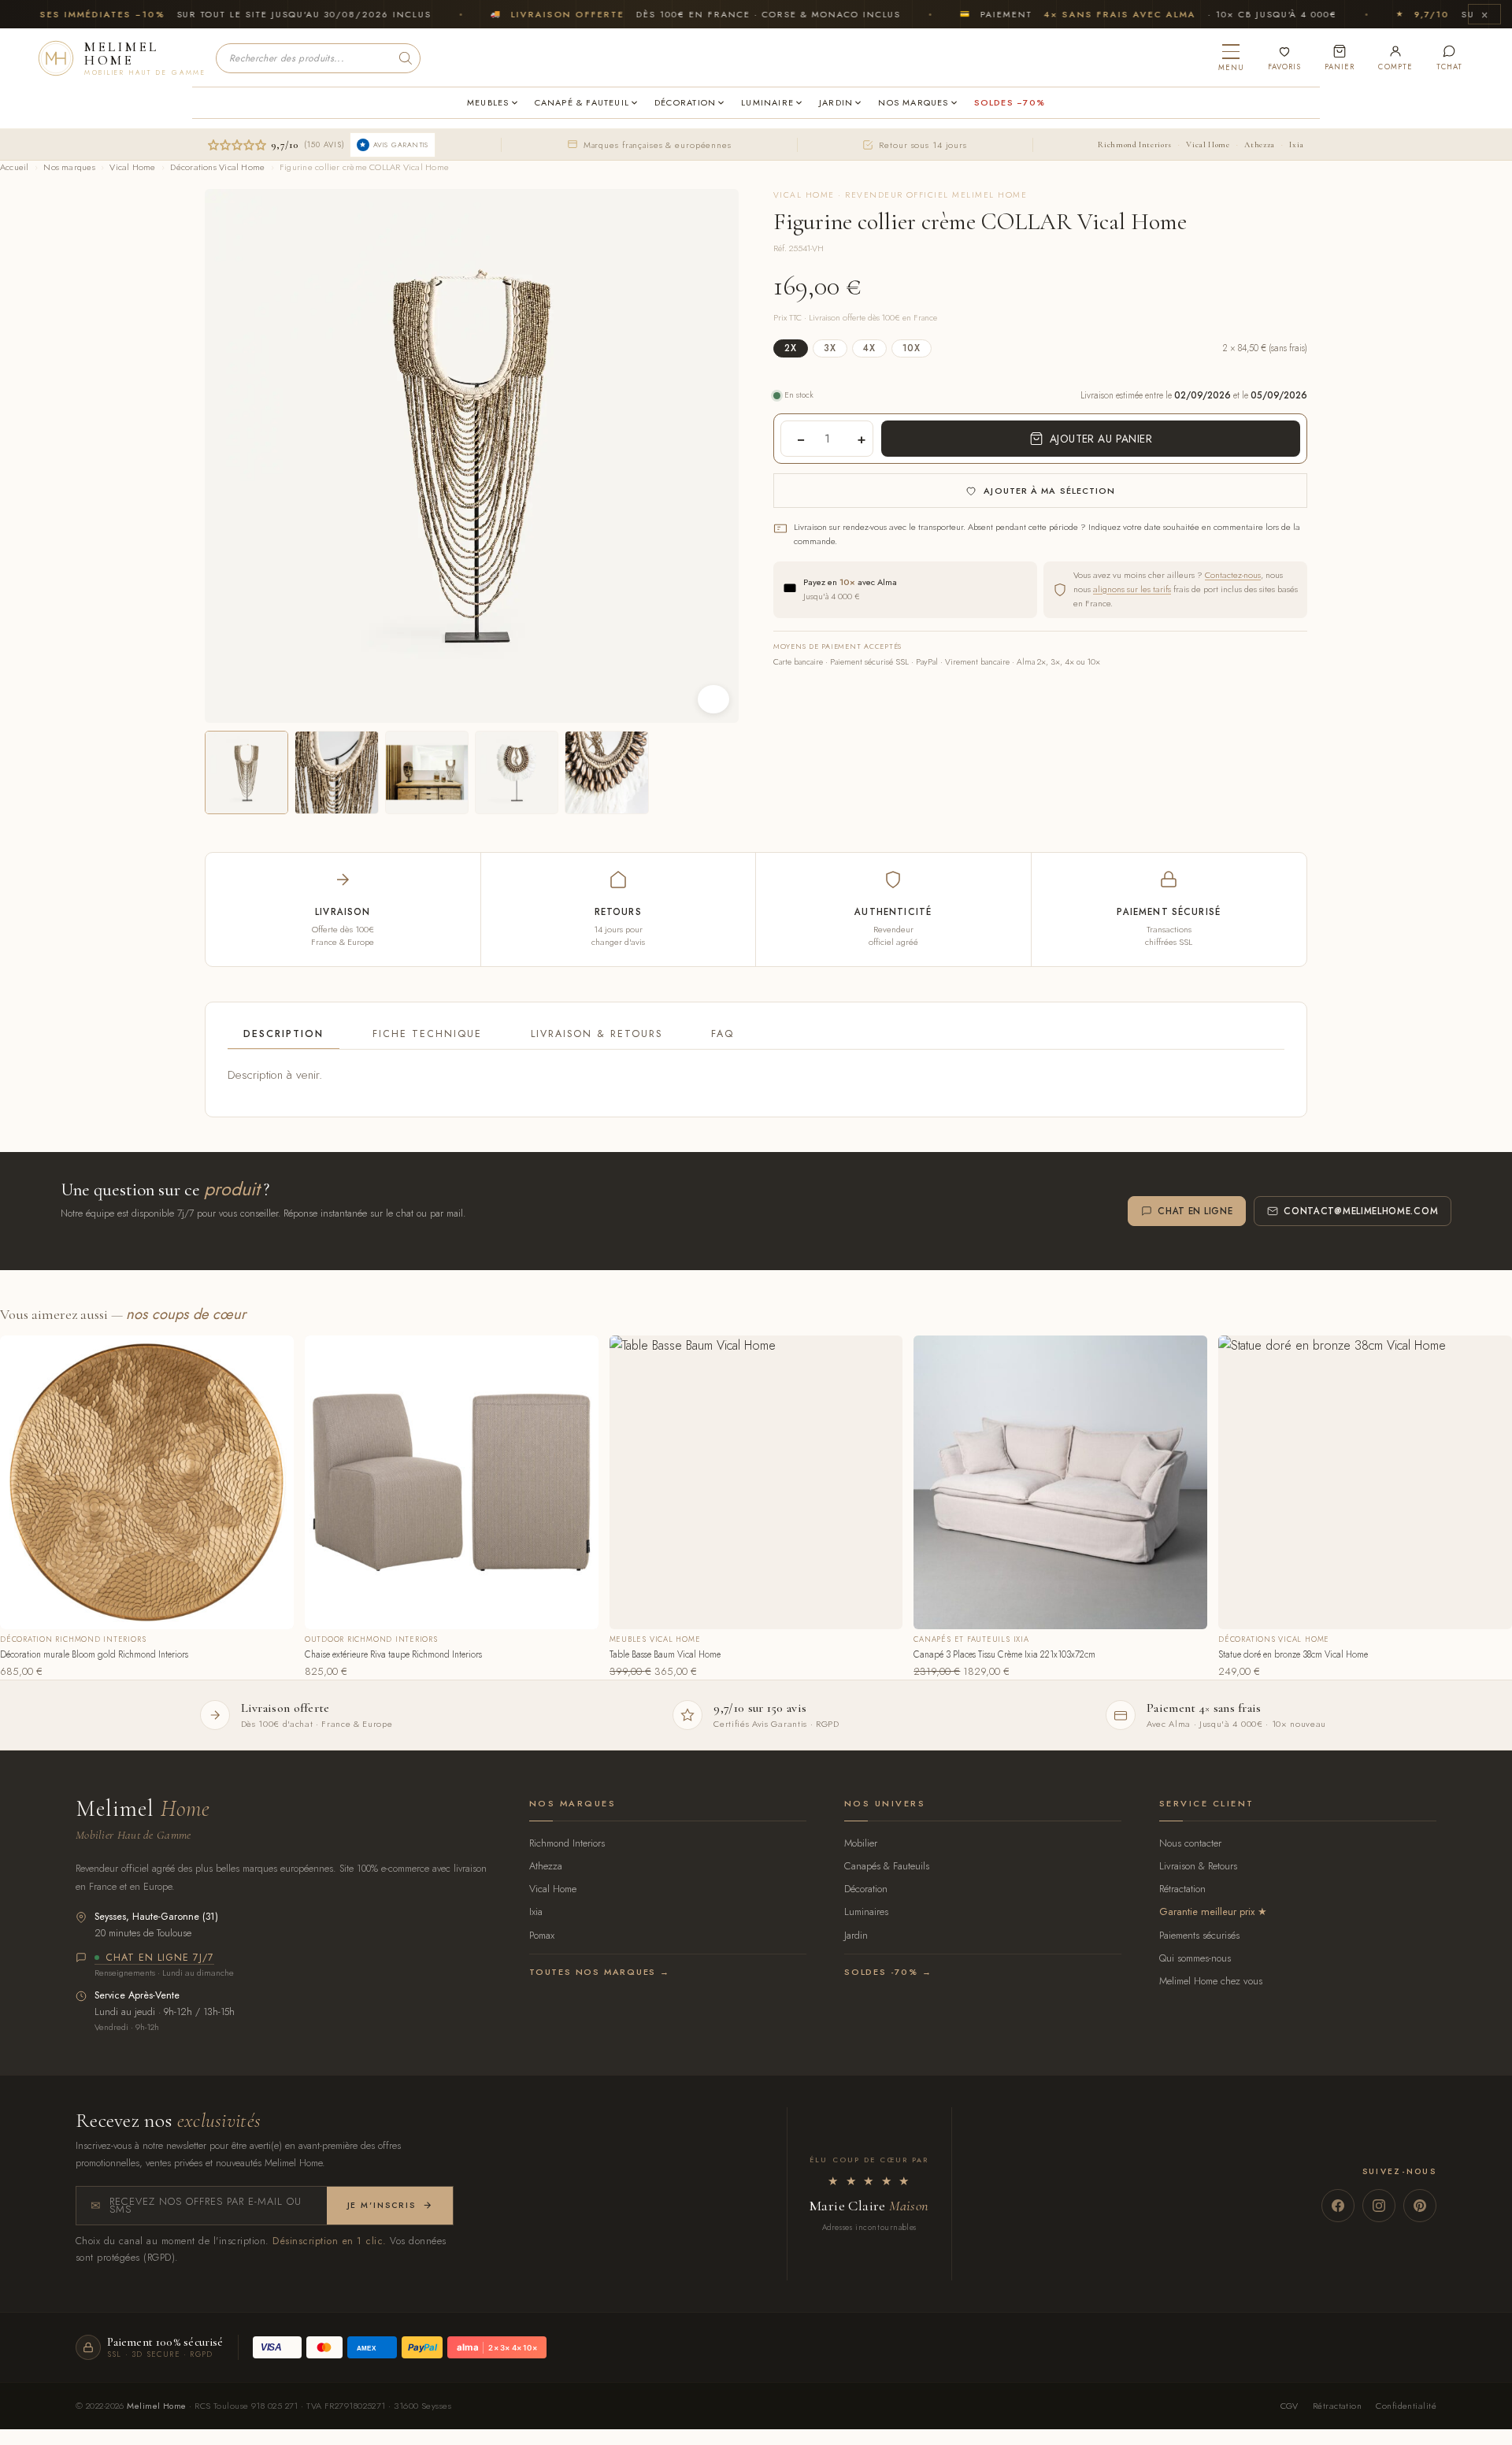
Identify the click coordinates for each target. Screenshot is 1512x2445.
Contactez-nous (1233, 575)
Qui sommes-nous (1195, 1958)
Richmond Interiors (1134, 144)
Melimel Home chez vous (1211, 1981)
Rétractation (1182, 1889)
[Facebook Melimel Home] (1338, 2206)
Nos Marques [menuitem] (913, 102)
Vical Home (1208, 144)
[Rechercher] (406, 58)
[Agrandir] (713, 699)
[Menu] (1231, 58)
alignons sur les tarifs (1132, 589)
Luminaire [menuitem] (767, 102)
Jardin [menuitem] (836, 102)
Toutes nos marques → (600, 1972)
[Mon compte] (1395, 58)
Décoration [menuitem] (685, 102)
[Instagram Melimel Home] (1379, 2206)
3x (830, 348)
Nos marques (69, 167)
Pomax (542, 1935)
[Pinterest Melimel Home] (1420, 2206)
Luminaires (866, 1912)
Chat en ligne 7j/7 (160, 1958)
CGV (1290, 2406)
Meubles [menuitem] (488, 102)
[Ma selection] (1284, 58)
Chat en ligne (1195, 1211)
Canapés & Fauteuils (887, 1866)
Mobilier (861, 1843)
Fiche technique (427, 1034)
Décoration (866, 1889)
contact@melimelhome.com (1361, 1211)
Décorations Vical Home (217, 167)
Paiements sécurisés (1199, 1935)
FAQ (723, 1034)
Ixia (1297, 144)
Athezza (1259, 144)
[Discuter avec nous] (1449, 58)
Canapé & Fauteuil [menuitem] (582, 102)
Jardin (856, 1935)
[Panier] (1340, 58)
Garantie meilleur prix (1207, 1912)
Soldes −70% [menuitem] (1010, 102)
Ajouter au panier (1101, 439)
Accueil (15, 167)
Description (283, 1034)
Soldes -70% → (888, 1972)
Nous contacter (1190, 1843)
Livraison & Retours (597, 1034)
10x (912, 348)
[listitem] (246, 772)
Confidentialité (1406, 2406)
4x (869, 348)
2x (791, 348)
